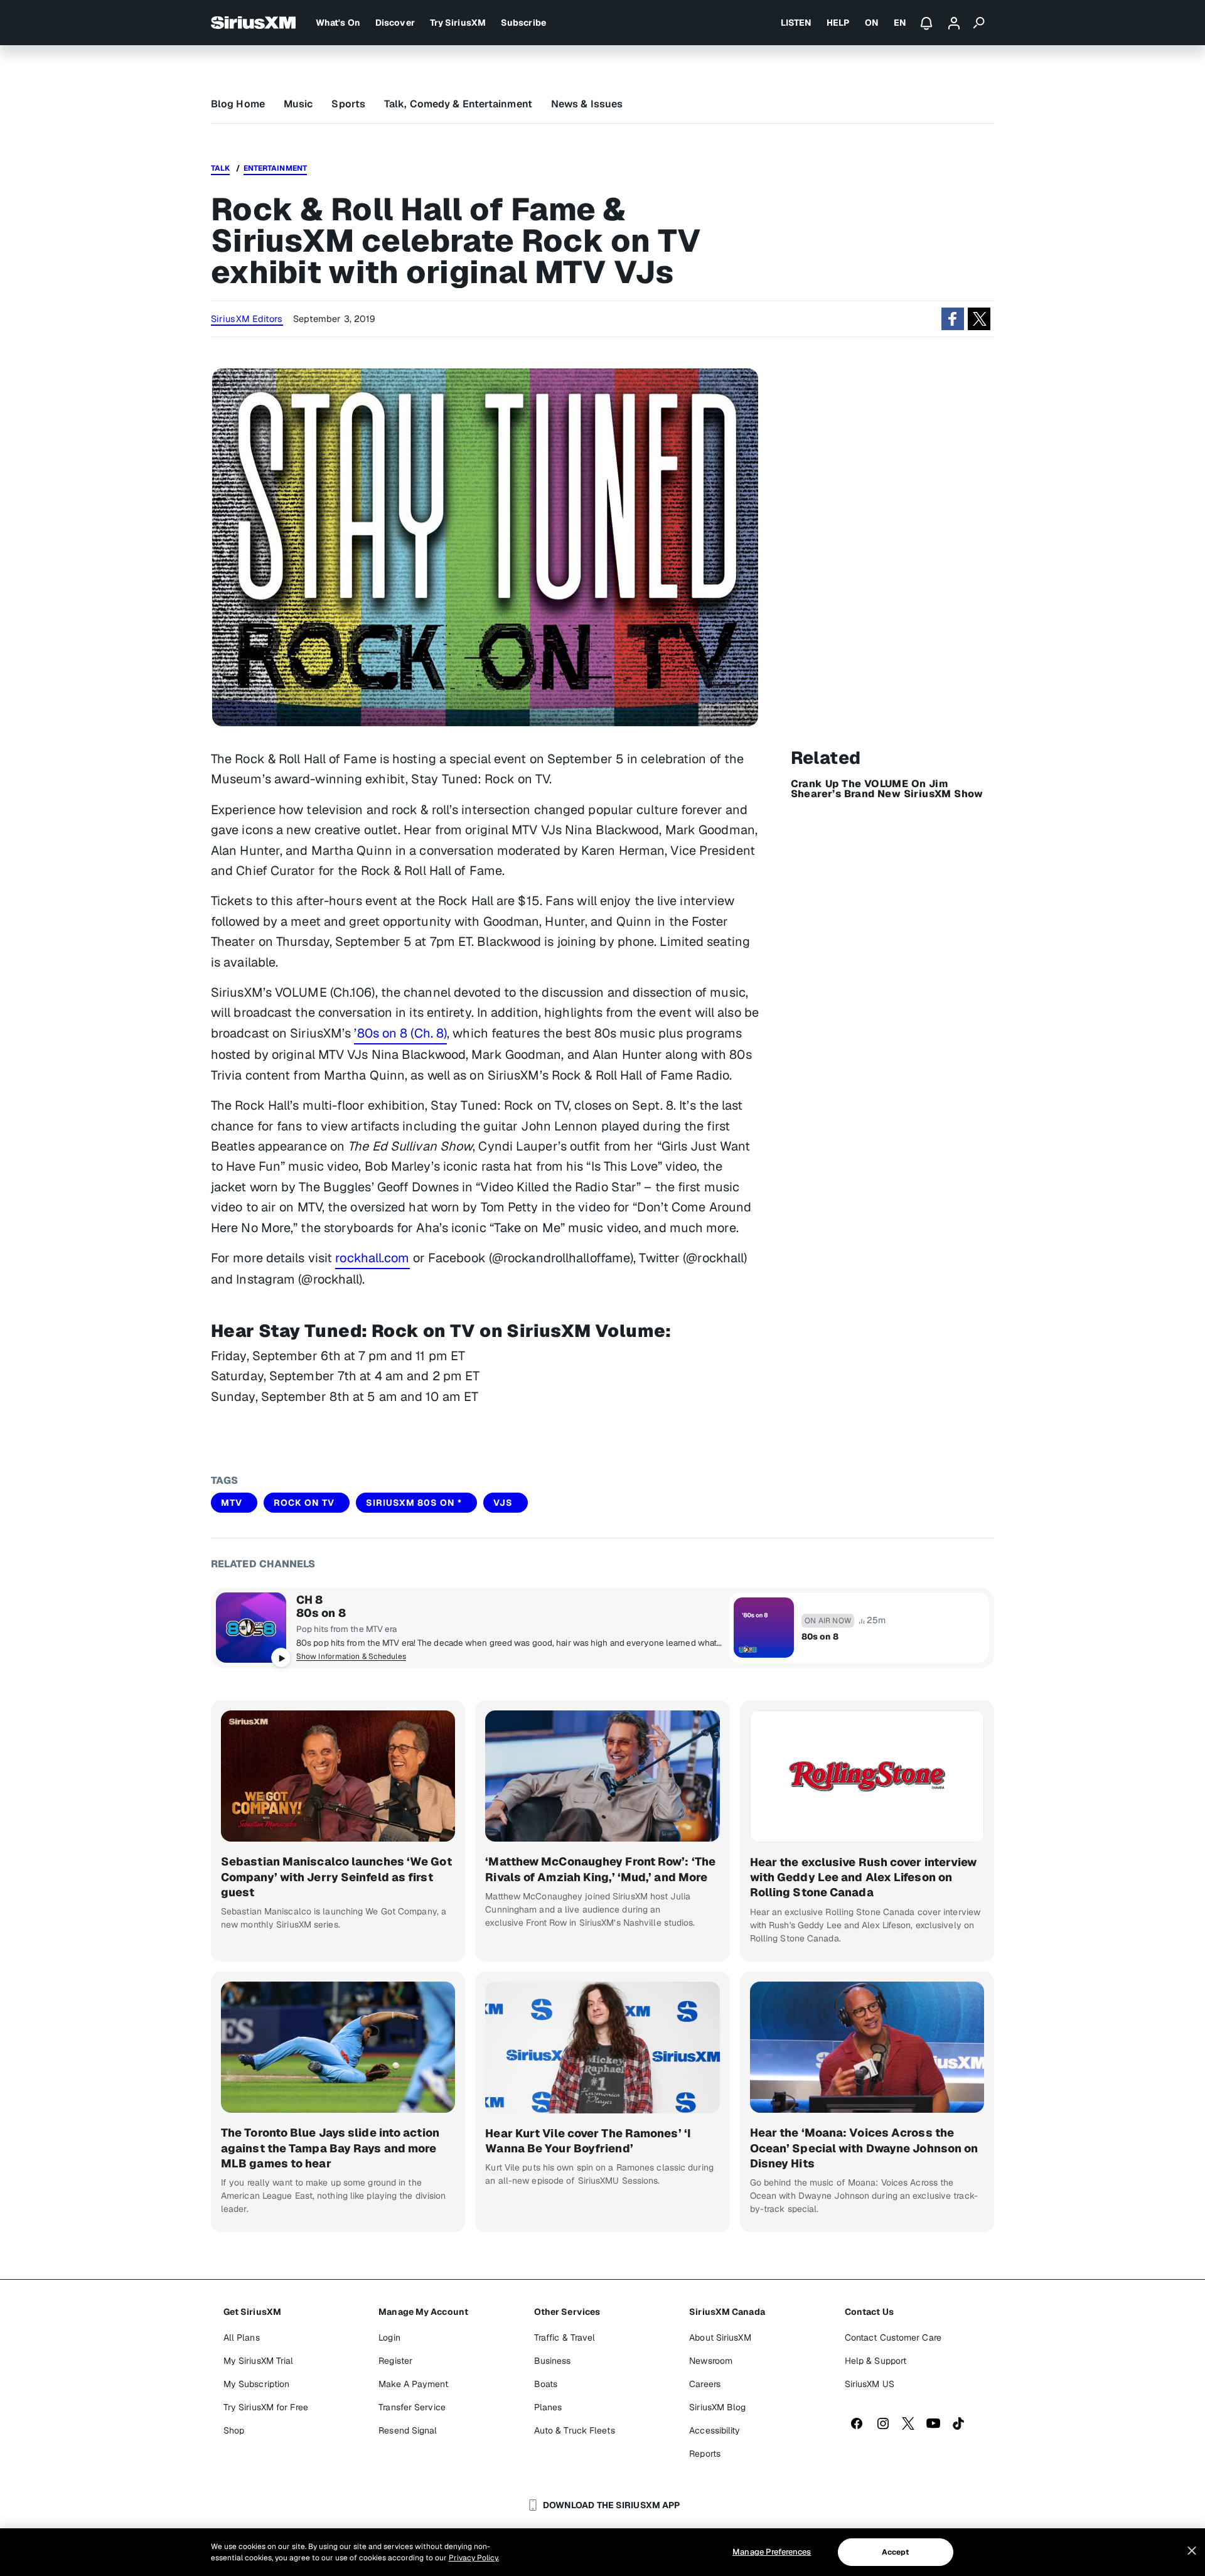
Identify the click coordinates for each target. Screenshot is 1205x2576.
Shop (234, 2430)
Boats (546, 2384)
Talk (220, 168)
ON (872, 23)
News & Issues (587, 104)
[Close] (1192, 2551)
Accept (896, 2552)
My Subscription (257, 2384)
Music (298, 104)
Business (553, 2361)
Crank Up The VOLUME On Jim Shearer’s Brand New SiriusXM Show (887, 789)
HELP (838, 23)
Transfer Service (412, 2407)
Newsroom (711, 2361)
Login (389, 2337)
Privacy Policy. (474, 2558)
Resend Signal (408, 2430)
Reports (705, 2454)
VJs (503, 1503)
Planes (548, 2407)
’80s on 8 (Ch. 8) (400, 1033)
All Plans (242, 2337)
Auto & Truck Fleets (575, 2430)
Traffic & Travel (565, 2337)
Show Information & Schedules (351, 1656)
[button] (953, 319)
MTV (232, 1503)
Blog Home (238, 104)
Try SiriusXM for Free (266, 2407)
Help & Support (876, 2361)
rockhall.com (372, 1258)
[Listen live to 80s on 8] (251, 1628)
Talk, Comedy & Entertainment (458, 104)
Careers (705, 2384)
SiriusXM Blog (717, 2407)
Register (395, 2361)
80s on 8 (321, 1613)
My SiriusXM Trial (259, 2361)
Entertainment (275, 168)
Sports (348, 104)
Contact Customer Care (893, 2337)
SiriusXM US (870, 2384)
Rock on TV (304, 1503)
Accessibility (715, 2430)
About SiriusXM (720, 2337)
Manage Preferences (772, 2552)
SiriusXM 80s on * (414, 1503)
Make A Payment (413, 2384)
